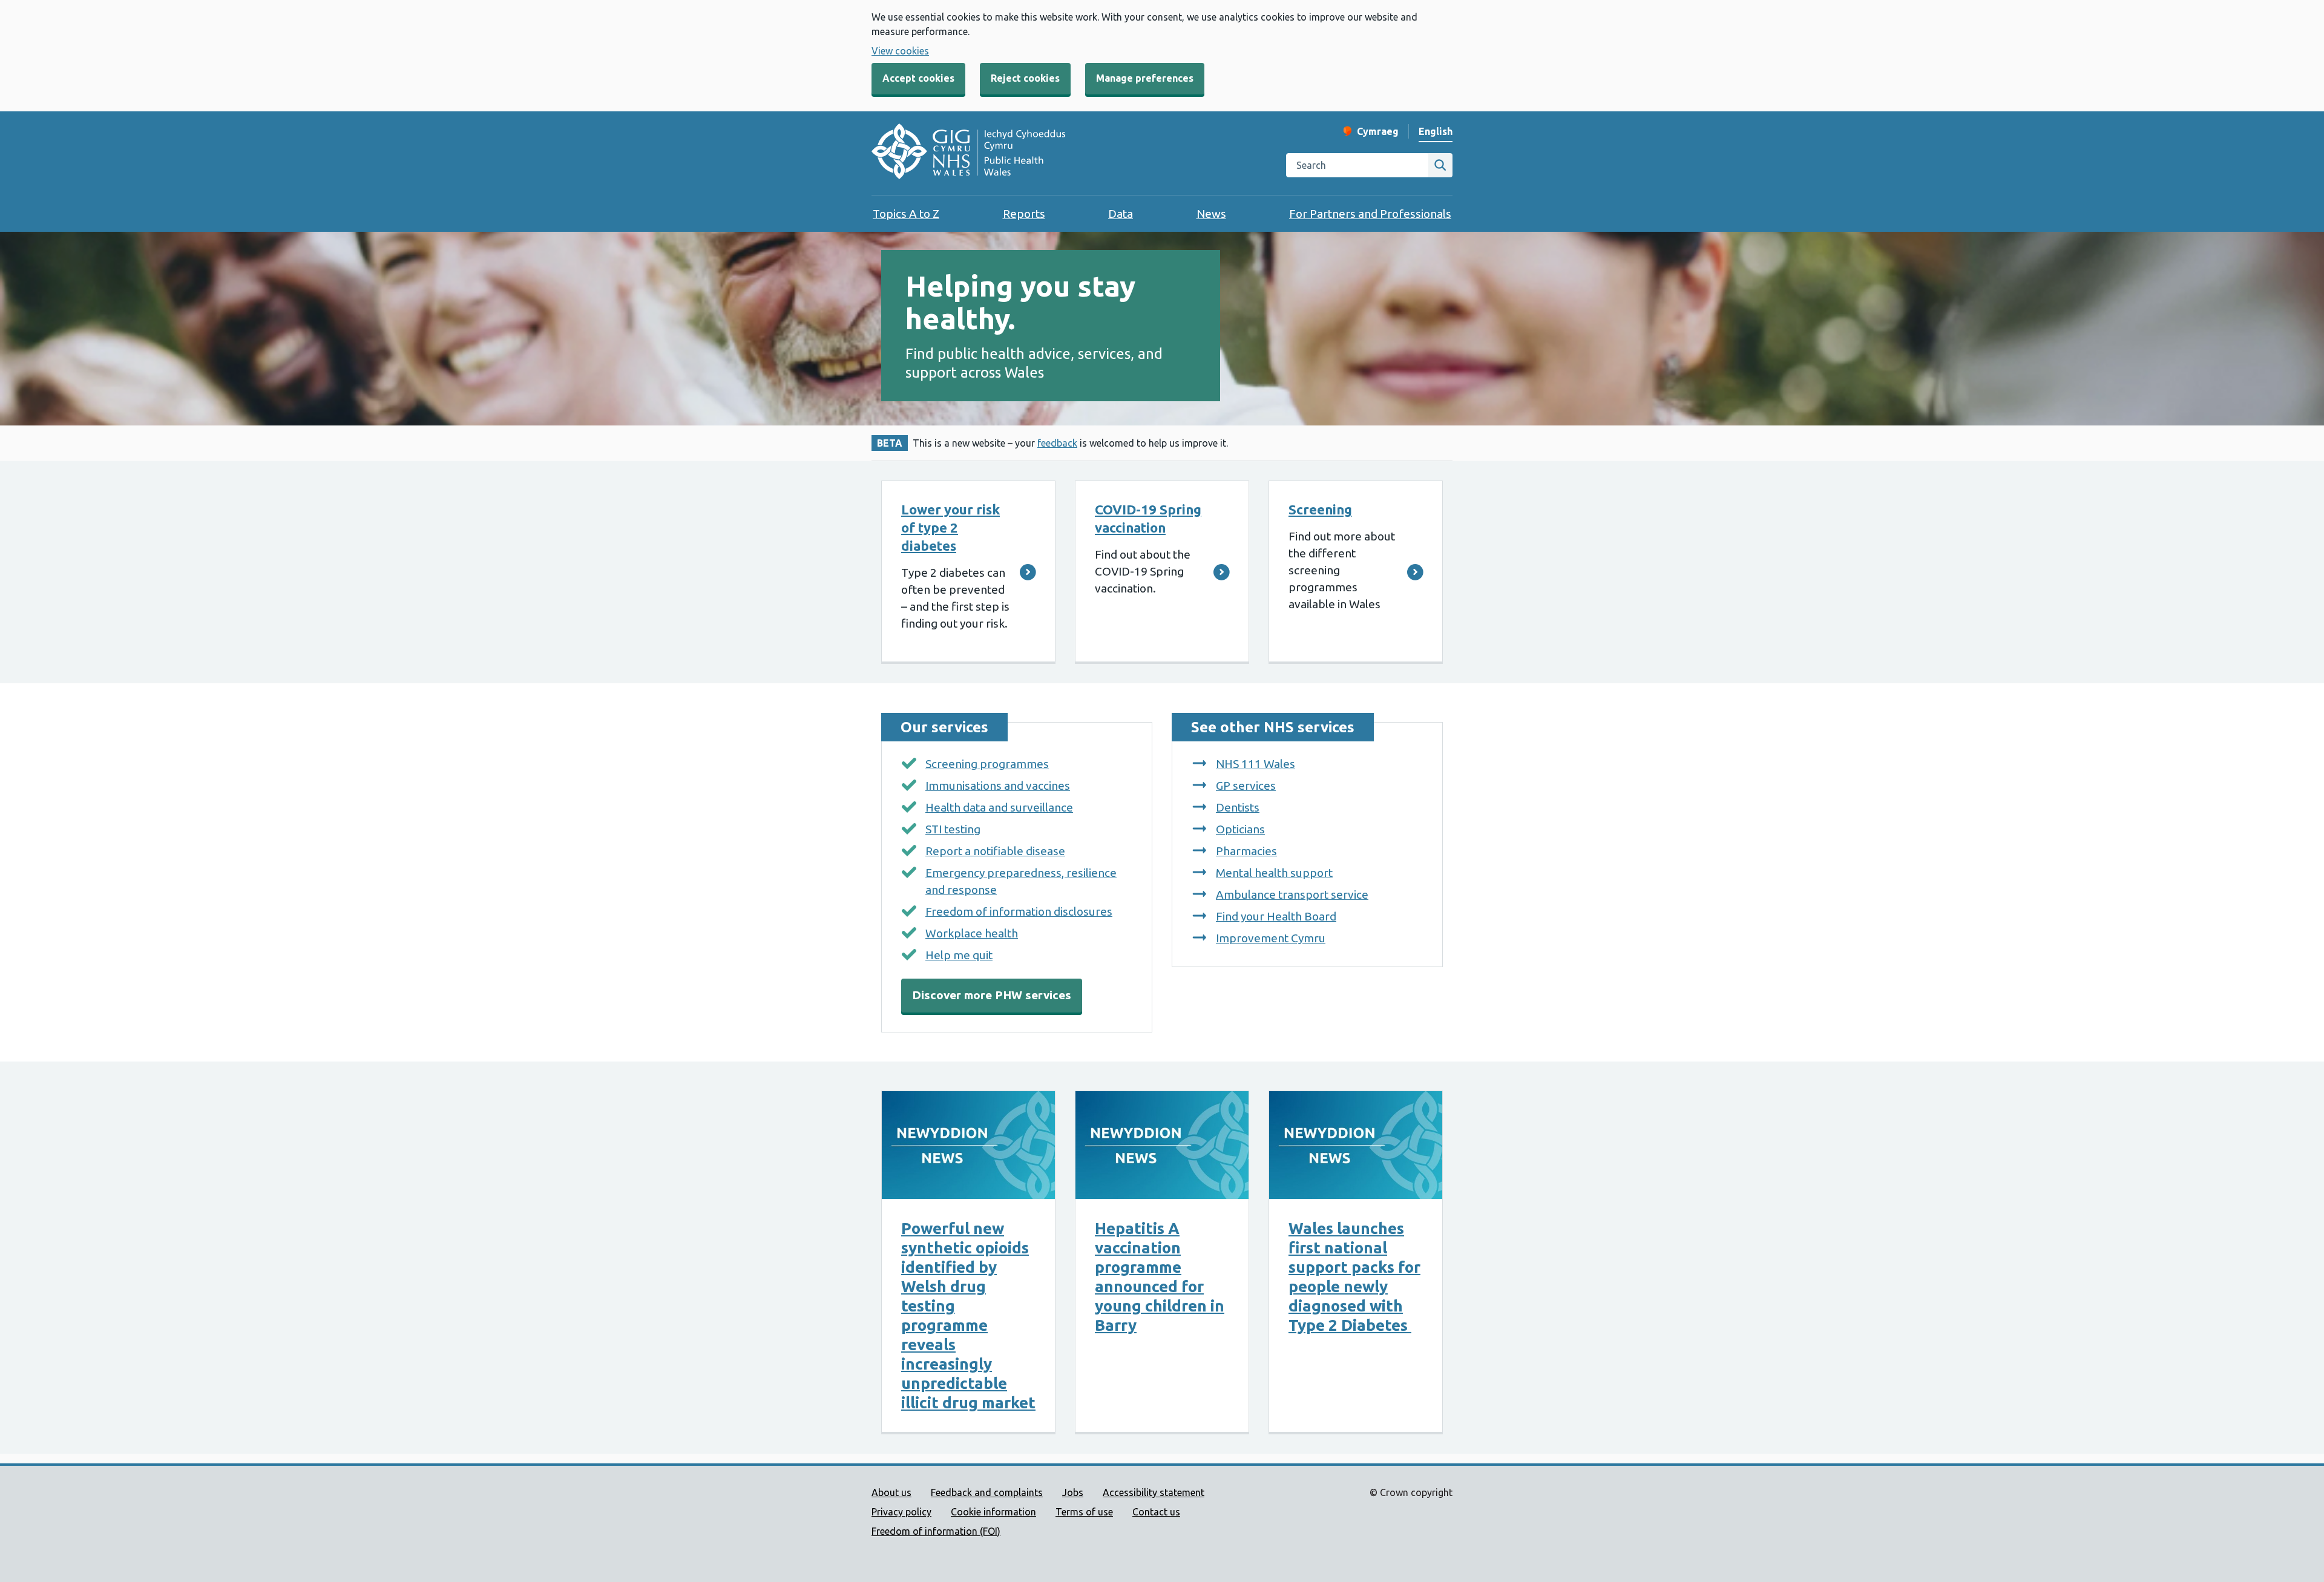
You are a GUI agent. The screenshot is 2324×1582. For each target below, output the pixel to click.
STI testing (953, 829)
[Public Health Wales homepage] (968, 153)
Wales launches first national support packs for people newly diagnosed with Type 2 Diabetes (1354, 1277)
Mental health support (1274, 873)
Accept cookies (918, 78)
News (1211, 214)
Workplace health (972, 933)
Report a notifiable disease (995, 851)
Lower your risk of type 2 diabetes (950, 527)
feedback (1057, 443)
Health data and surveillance (999, 807)
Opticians (1240, 829)
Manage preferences (1145, 78)
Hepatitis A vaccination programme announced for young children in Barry (1160, 1277)
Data (1121, 214)
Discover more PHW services (992, 995)
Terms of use (1084, 1512)
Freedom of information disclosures (1019, 911)
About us (891, 1492)
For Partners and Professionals (1370, 214)
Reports (1024, 214)
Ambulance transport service (1292, 894)
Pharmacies (1246, 851)
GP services (1246, 786)
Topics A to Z (906, 214)
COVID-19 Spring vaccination (1148, 518)
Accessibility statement (1154, 1492)
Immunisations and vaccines (998, 786)
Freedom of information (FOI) (936, 1531)
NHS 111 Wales (1256, 764)
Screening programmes (987, 764)
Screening (1320, 509)
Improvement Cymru (1271, 938)
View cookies (900, 51)
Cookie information (993, 1512)
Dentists (1238, 807)
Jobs (1073, 1492)
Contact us (1156, 1512)
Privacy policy (901, 1512)
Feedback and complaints (987, 1492)
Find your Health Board (1276, 916)
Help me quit (959, 955)
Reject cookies (1025, 78)
